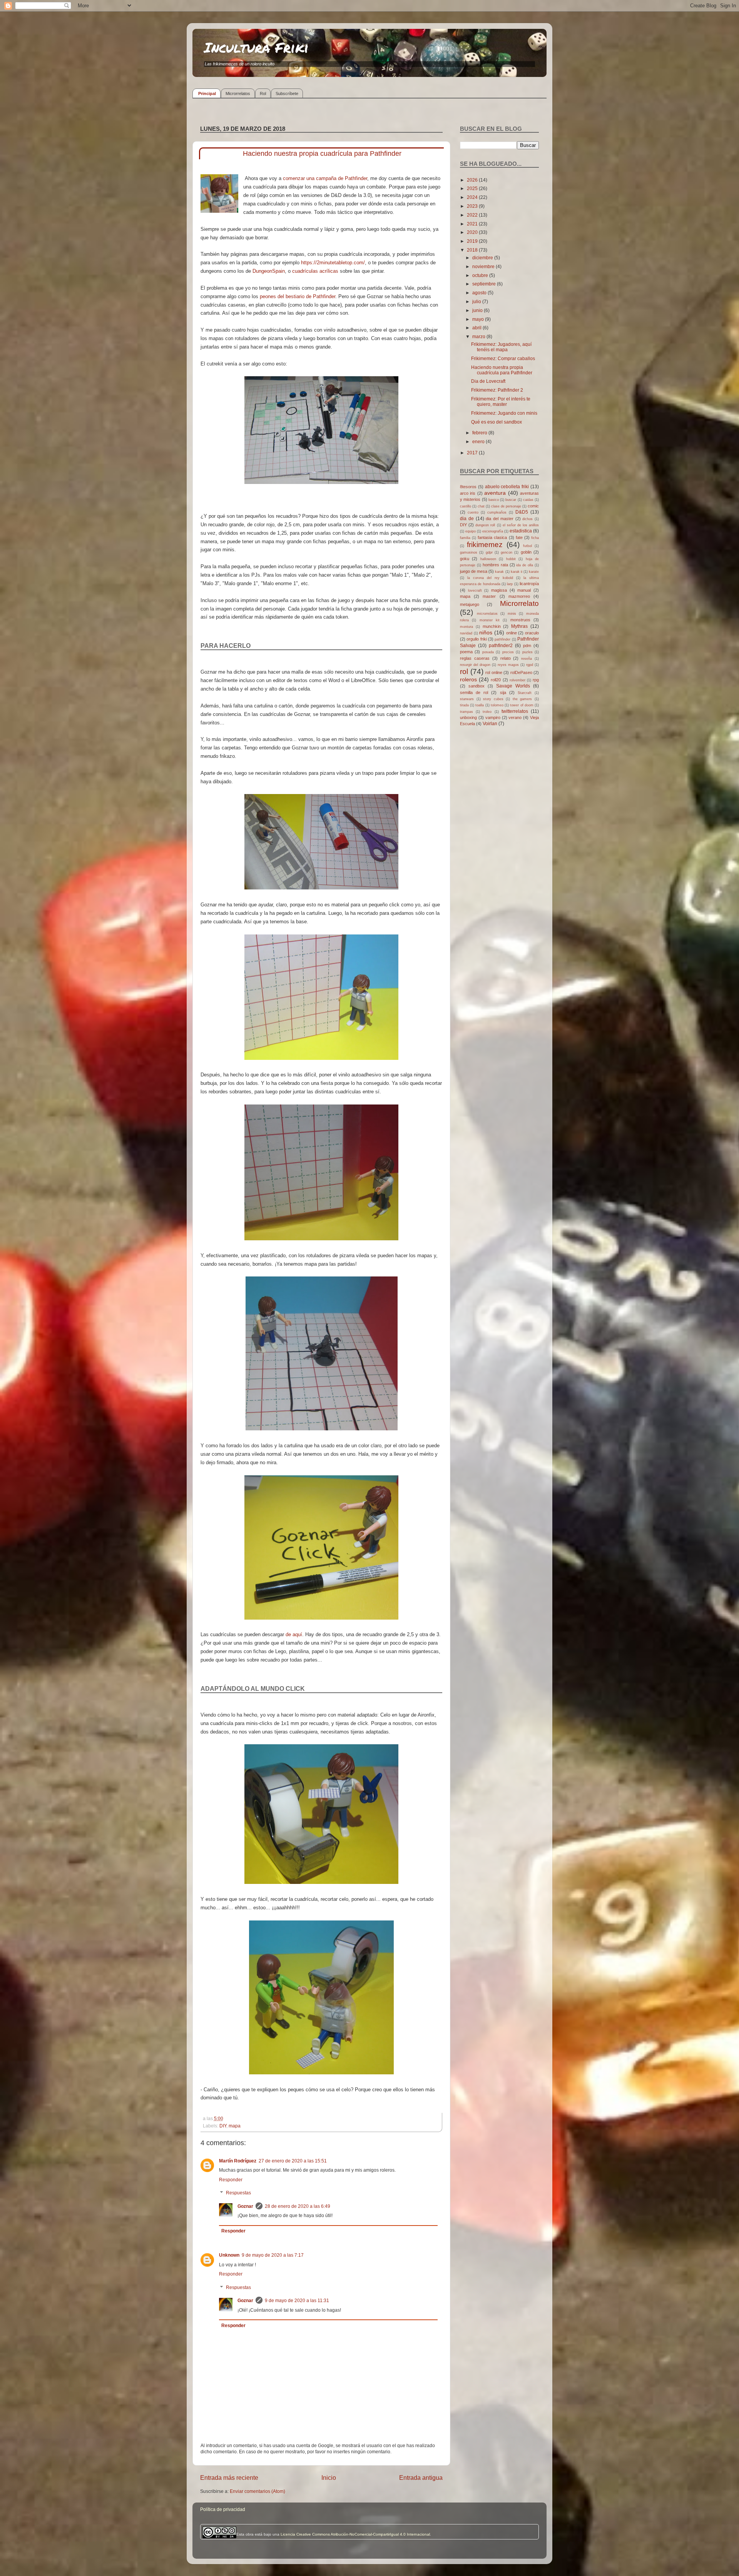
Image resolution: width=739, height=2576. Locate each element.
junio (478, 310)
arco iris (468, 493)
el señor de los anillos (521, 525)
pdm (527, 646)
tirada (464, 705)
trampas (466, 712)
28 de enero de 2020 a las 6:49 (298, 2206)
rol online (494, 672)
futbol (527, 546)
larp (510, 584)
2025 (473, 188)
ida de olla (525, 565)
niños (486, 632)
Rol (263, 93)
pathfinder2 (501, 645)
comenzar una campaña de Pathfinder (325, 178)
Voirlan (490, 723)
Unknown (229, 2255)
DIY (223, 2126)
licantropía (529, 584)
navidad (466, 633)
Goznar (245, 2206)
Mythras (519, 626)
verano (515, 717)
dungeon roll (485, 525)
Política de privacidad (223, 2509)
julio (477, 301)
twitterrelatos (515, 711)
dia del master (500, 519)
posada (488, 652)
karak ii (517, 572)
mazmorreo (519, 596)
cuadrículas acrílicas (315, 271)
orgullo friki (477, 639)
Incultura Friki (256, 47)
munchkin (492, 626)
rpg (536, 680)
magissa (499, 590)
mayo (479, 319)
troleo (487, 712)
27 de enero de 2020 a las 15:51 (293, 2161)
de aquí (294, 1634)
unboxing (468, 717)
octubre (481, 275)
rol (464, 672)
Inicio (329, 2478)
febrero (480, 433)
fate (519, 537)
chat (481, 506)
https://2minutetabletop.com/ (333, 263)
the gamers (522, 699)
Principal (207, 93)
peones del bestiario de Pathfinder (298, 296)
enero (479, 441)
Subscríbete (287, 93)
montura (466, 627)
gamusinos (469, 552)
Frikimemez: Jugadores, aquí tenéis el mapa (501, 347)
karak (499, 572)
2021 (473, 224)
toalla (480, 705)
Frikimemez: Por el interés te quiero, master (501, 401)
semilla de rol (474, 692)
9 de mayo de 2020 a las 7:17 (273, 2255)
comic (533, 506)
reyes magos (508, 665)
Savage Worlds (513, 686)
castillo (466, 506)
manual (524, 590)
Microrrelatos (238, 93)
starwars (467, 699)
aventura (495, 493)
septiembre (485, 284)
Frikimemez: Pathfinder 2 (497, 390)
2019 (473, 241)
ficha (535, 538)
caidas (528, 500)
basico (494, 500)
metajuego (470, 604)
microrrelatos (487, 614)
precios (508, 652)
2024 (473, 197)
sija (503, 692)
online (512, 633)
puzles (527, 652)
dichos (527, 519)
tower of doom (522, 705)
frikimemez (485, 545)
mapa (235, 2126)
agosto (480, 293)
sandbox (477, 686)
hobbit (511, 559)
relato (506, 658)
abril (477, 328)
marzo (479, 336)
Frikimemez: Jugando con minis (504, 413)
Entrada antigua (421, 2478)
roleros (468, 679)
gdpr (489, 552)
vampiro (493, 717)
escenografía (493, 531)
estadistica (521, 531)
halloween (488, 559)
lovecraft (475, 591)
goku (465, 559)
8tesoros (468, 487)
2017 (473, 453)
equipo (471, 531)
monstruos (520, 620)
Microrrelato (519, 603)
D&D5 (522, 512)
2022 (473, 215)
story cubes (493, 699)
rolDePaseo (521, 672)
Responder (231, 2180)
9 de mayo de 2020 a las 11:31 (297, 2300)
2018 (473, 250)
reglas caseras (475, 658)
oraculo (532, 633)
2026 (473, 180)
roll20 (496, 680)
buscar (511, 500)
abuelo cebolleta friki (507, 486)
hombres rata (495, 565)
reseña (527, 659)
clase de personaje (506, 506)
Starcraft (525, 693)
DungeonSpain (269, 271)
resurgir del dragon (475, 665)
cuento (473, 512)
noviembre (484, 266)
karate (534, 572)
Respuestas (238, 2193)
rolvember (517, 680)
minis (512, 614)
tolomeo (497, 705)
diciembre (483, 258)
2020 (473, 232)
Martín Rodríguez (238, 2161)
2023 (473, 206)
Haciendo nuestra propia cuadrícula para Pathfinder (502, 370)
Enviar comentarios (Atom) (257, 2491)
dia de (467, 518)
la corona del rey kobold (490, 578)
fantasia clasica (492, 537)
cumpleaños (497, 512)
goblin (526, 552)
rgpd (530, 665)
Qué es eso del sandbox (497, 422)
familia (465, 538)
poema (466, 652)
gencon (507, 552)
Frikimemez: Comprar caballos (503, 358)
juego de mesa (474, 571)
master (489, 596)
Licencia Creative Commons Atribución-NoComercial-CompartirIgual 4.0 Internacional (355, 2534)
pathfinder (502, 639)
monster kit (490, 620)
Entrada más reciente (229, 2478)
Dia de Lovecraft (488, 381)
